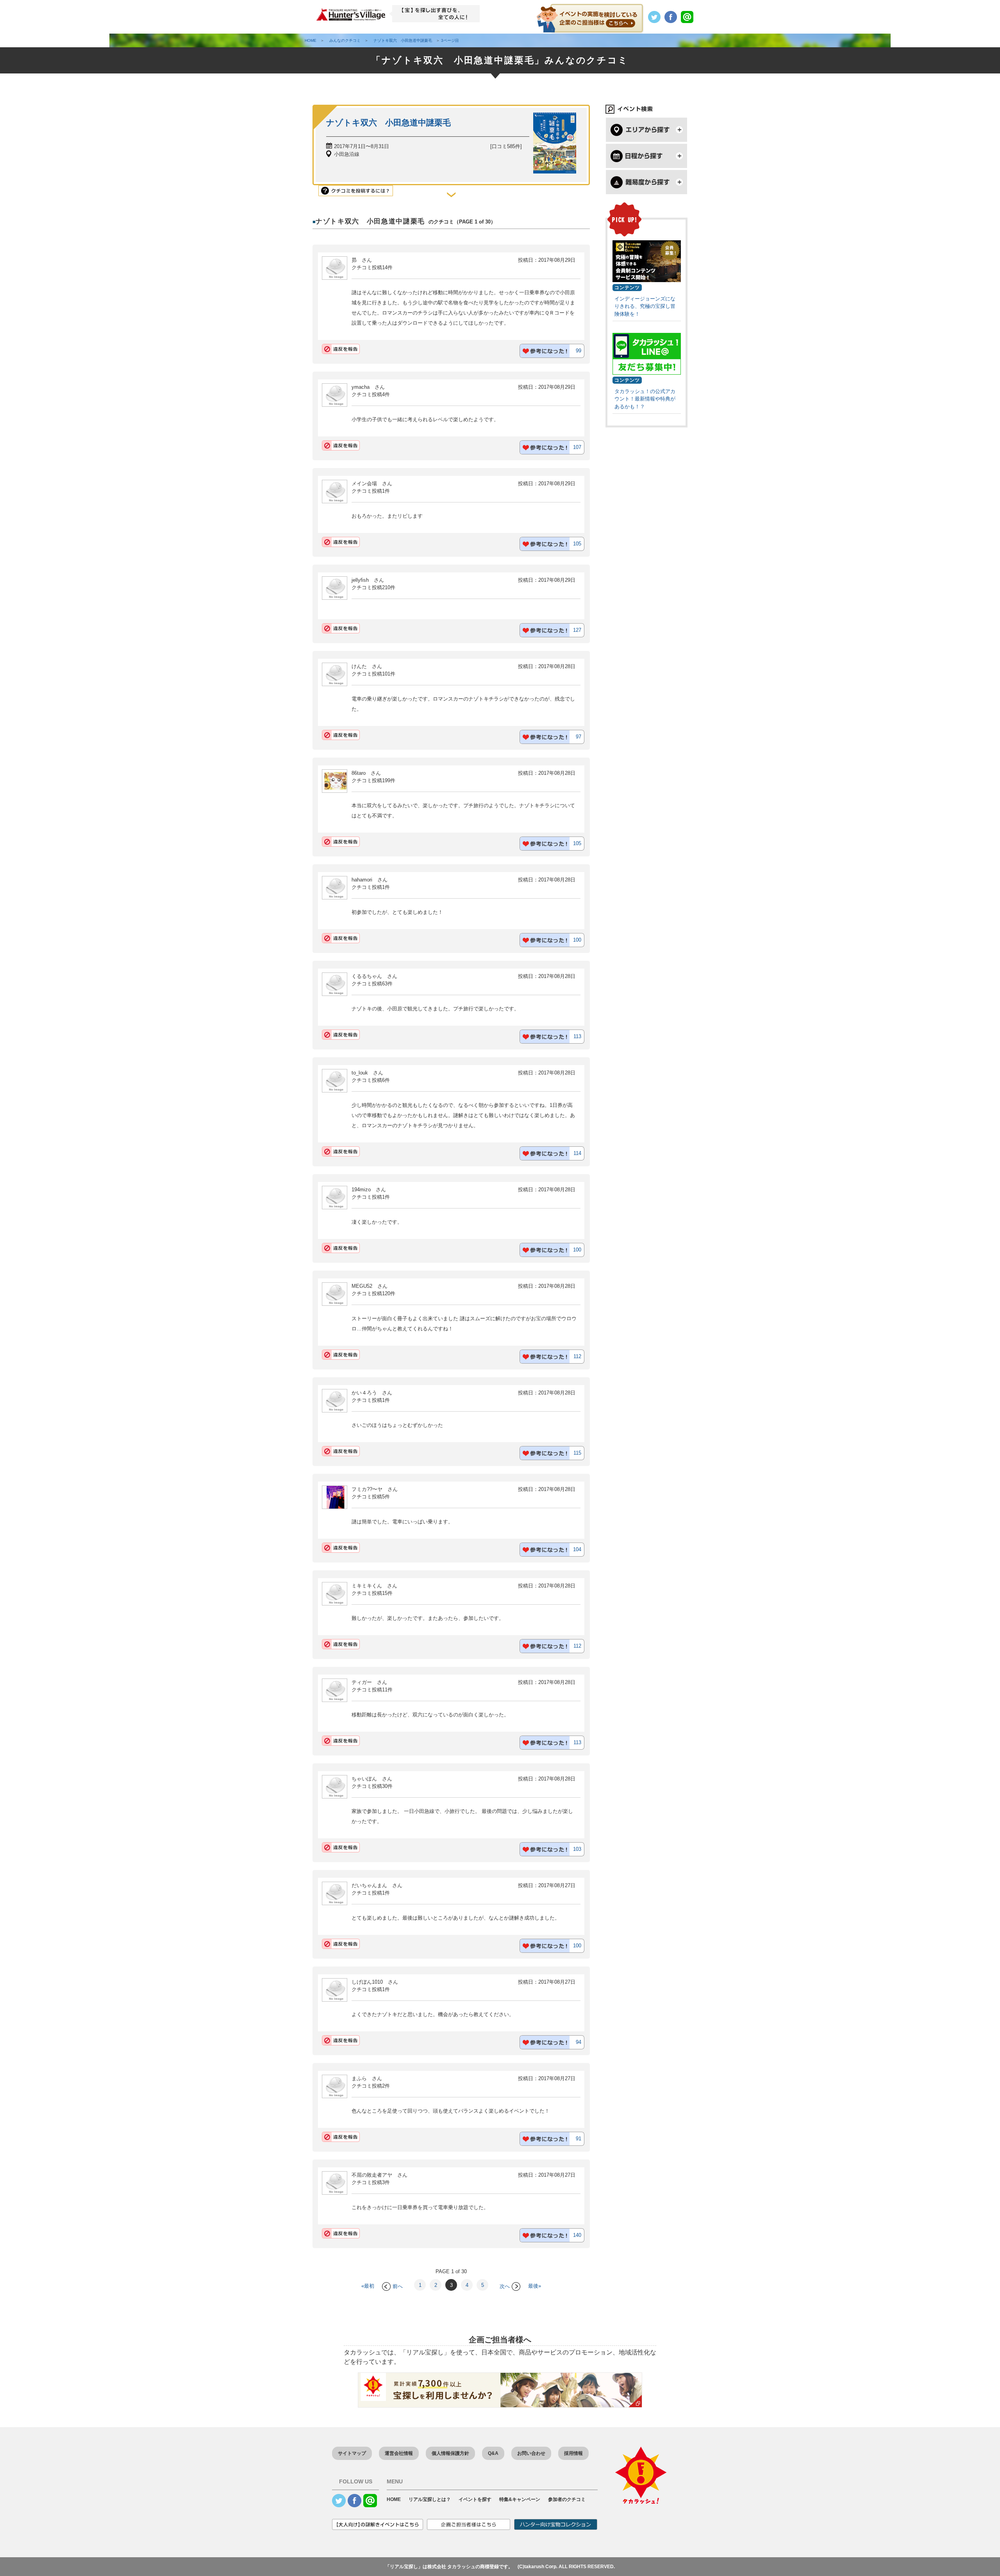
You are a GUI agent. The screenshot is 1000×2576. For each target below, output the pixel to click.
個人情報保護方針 (450, 2453)
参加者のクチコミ (567, 2499)
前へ (398, 2286)
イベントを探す (475, 2499)
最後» (535, 2286)
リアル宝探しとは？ (430, 2499)
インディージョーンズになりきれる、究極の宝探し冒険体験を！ (645, 306)
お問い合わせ (531, 2453)
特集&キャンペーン (520, 2499)
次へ (505, 2286)
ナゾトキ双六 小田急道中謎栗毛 (388, 122)
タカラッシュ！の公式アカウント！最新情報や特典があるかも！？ (645, 399)
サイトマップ (352, 2453)
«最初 (368, 2286)
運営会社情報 (399, 2453)
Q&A (493, 2453)
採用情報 (573, 2453)
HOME (394, 2499)
